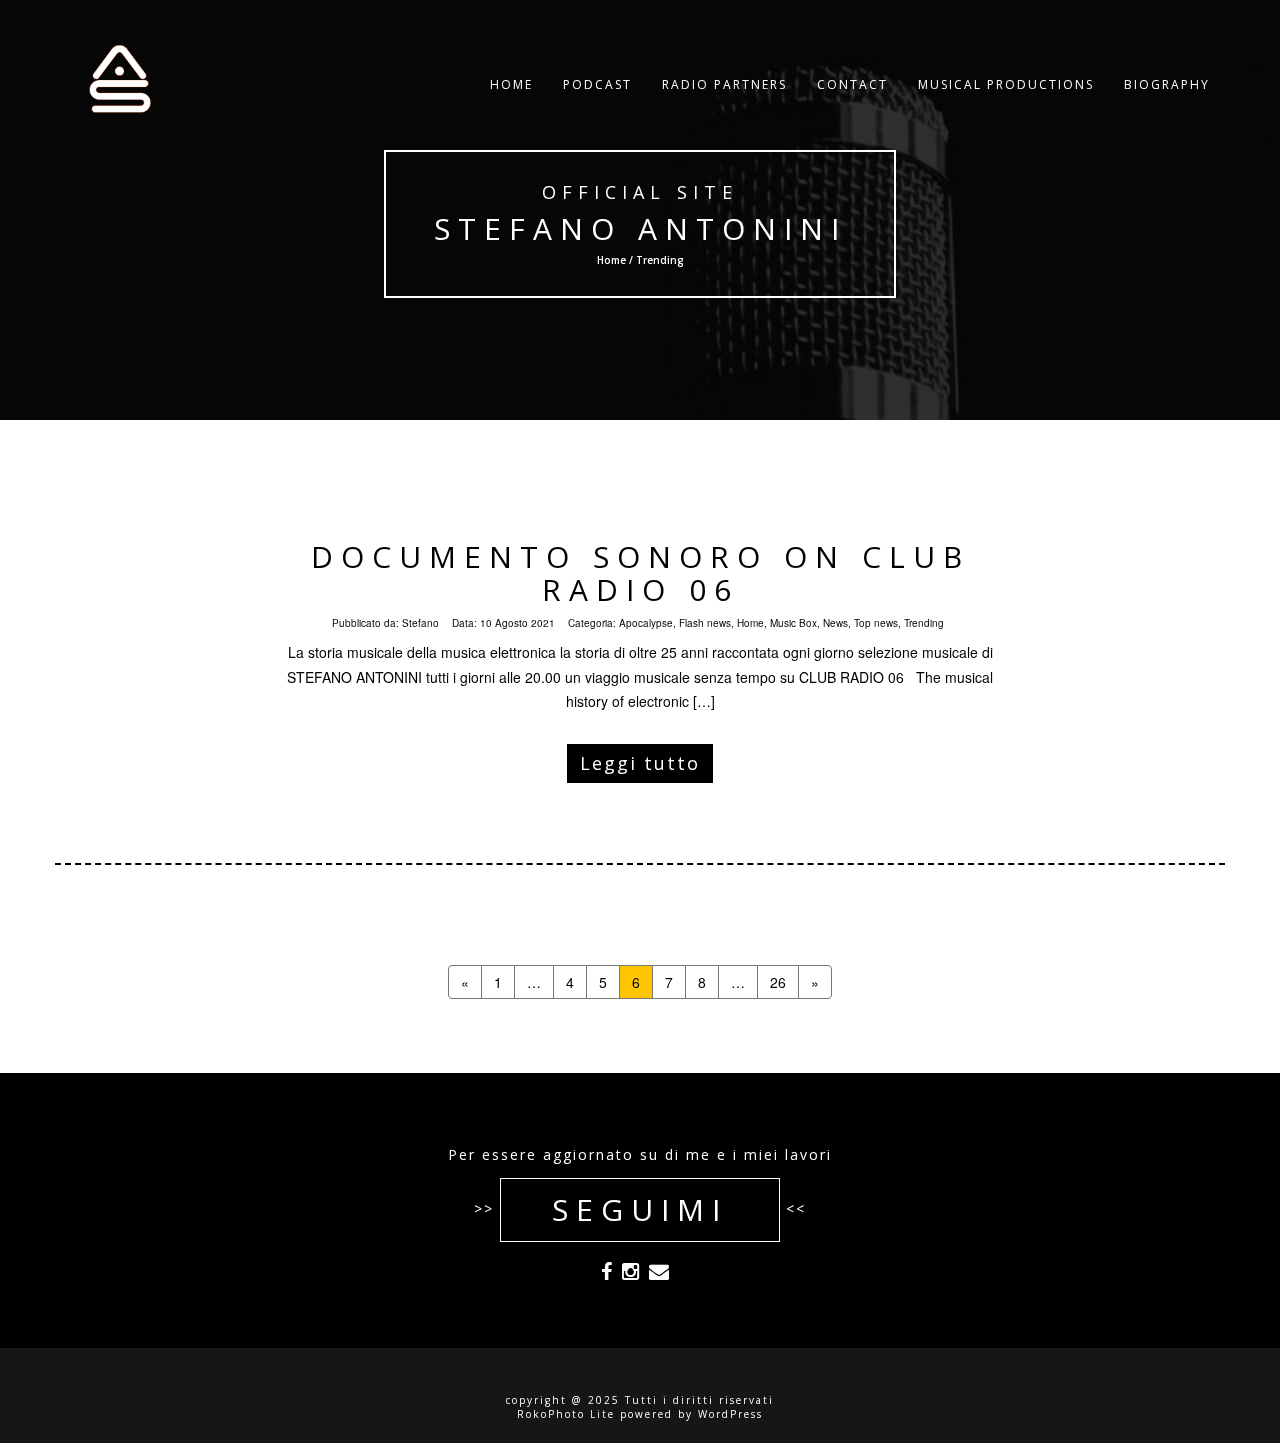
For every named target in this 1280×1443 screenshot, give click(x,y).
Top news (876, 623)
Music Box (793, 623)
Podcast (597, 84)
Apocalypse (646, 623)
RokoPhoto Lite (566, 1414)
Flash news (705, 623)
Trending (924, 623)
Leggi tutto (640, 763)
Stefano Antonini (640, 228)
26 (778, 982)
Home (511, 84)
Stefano (420, 623)
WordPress (730, 1414)
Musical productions (1006, 84)
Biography (1167, 84)
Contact (852, 84)
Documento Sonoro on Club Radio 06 (640, 573)
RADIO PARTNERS (724, 84)
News (835, 623)
